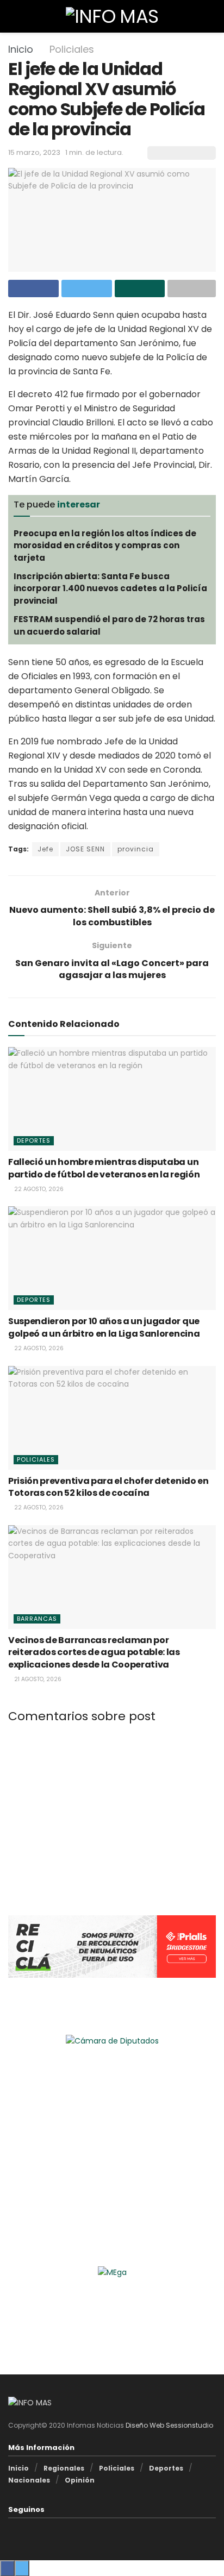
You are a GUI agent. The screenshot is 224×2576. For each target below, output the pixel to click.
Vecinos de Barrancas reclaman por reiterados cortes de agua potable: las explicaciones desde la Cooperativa (94, 1652)
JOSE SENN (85, 849)
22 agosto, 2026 (38, 1189)
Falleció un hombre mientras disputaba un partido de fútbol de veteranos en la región (104, 1168)
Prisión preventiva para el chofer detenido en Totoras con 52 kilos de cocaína (108, 1487)
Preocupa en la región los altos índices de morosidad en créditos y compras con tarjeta (105, 546)
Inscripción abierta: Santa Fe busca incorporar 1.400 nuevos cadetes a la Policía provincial (110, 588)
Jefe (45, 849)
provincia (136, 849)
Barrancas (37, 1619)
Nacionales (29, 2480)
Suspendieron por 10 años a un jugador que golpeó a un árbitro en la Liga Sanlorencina (104, 1327)
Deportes (34, 1140)
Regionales (64, 2468)
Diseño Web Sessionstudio (169, 2425)
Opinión (80, 2480)
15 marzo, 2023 (34, 152)
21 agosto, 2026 (37, 1679)
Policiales (72, 49)
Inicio (21, 49)
